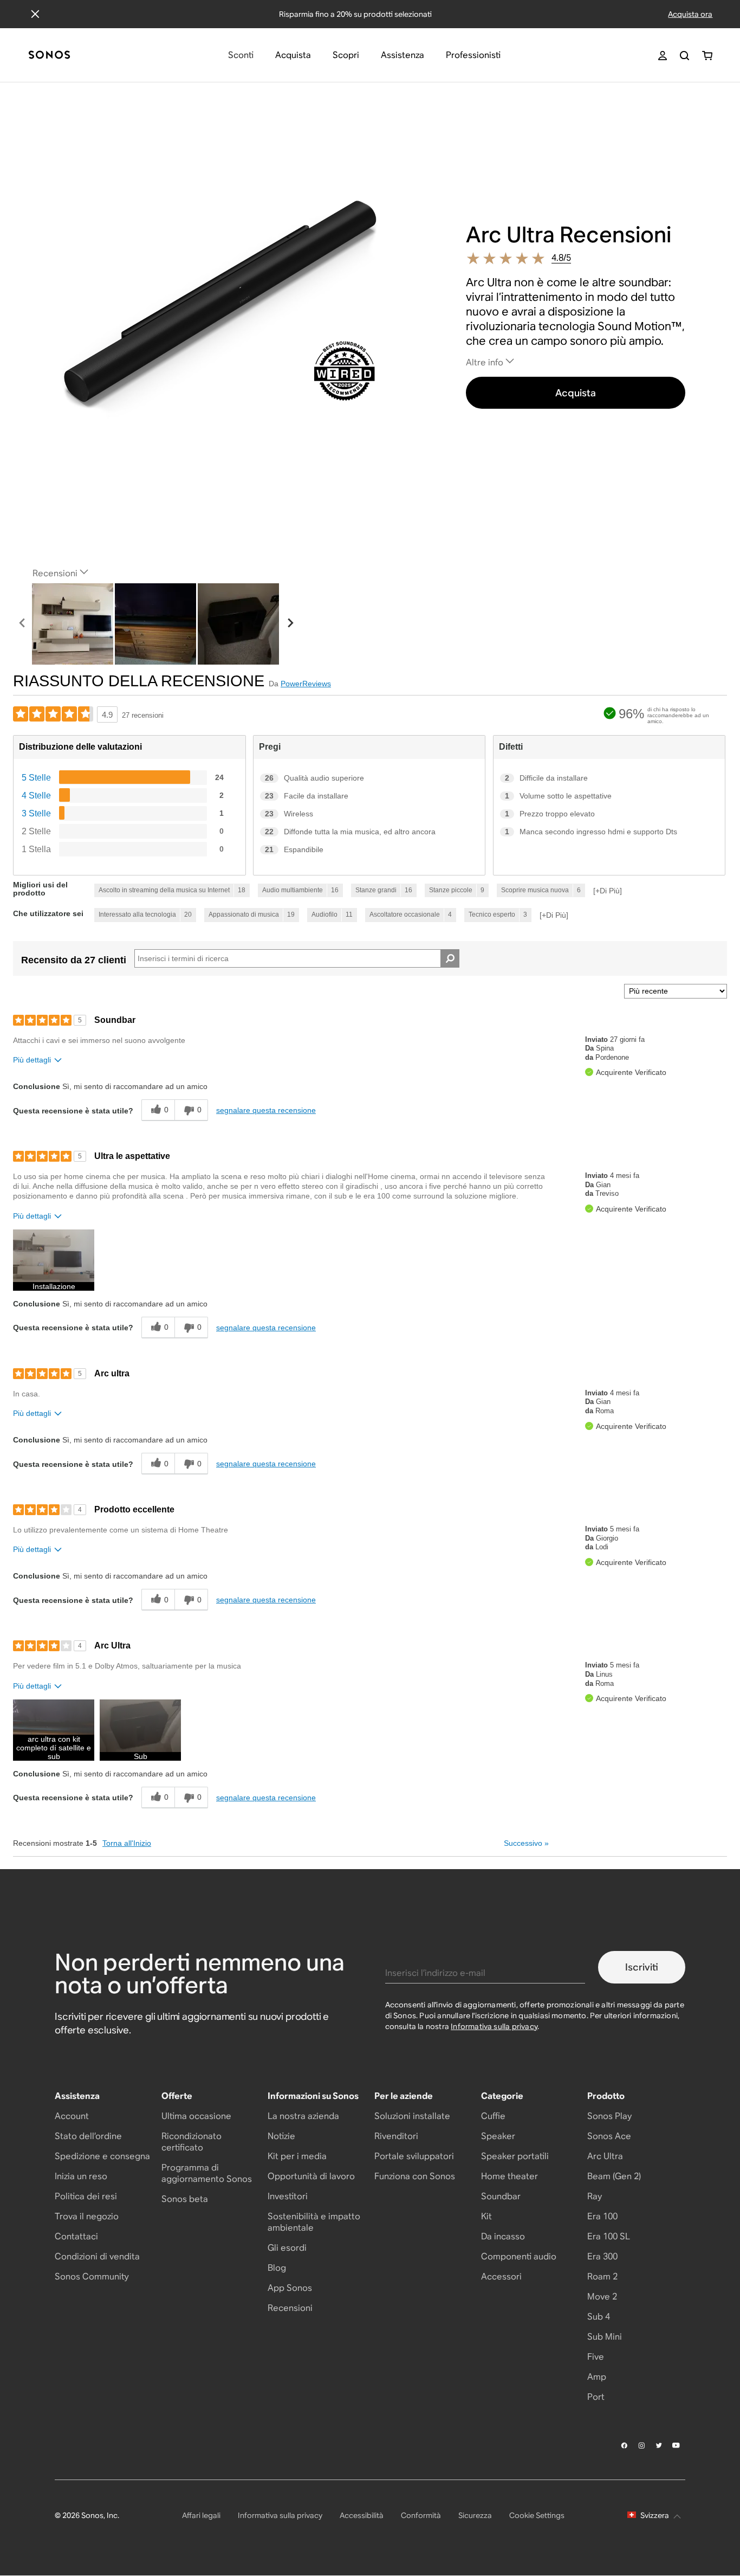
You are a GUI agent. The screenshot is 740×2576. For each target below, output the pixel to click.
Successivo (526, 1843)
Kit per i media (297, 2156)
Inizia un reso (81, 2176)
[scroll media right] (290, 624)
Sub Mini (605, 2337)
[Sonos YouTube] (677, 2445)
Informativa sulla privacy (494, 2026)
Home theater (509, 2176)
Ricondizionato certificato (192, 2142)
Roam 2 (602, 2276)
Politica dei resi (86, 2196)
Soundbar (501, 2196)
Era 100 (602, 2216)
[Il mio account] (663, 56)
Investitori (288, 2196)
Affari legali (201, 2515)
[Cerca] (684, 56)
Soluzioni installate (412, 2116)
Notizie (281, 2136)
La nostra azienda (303, 2116)
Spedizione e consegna (102, 2156)
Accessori (501, 2276)
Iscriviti (642, 1967)
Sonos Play (609, 2116)
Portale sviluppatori (414, 2156)
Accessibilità (362, 2515)
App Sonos (290, 2288)
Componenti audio (519, 2256)
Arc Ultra (605, 2156)
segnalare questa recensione (266, 1110)
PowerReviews (306, 684)
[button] (54, 1260)
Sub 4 (599, 2317)
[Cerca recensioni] (450, 958)
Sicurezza (475, 2515)
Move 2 (602, 2297)
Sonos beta (185, 2199)
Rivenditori (396, 2136)
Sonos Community (92, 2276)
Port (596, 2397)
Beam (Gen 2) (614, 2176)
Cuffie (493, 2116)
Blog (277, 2268)
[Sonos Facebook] (625, 2445)
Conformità (421, 2515)
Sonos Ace (609, 2136)
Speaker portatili (515, 2156)
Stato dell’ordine (88, 2136)
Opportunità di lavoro (311, 2176)
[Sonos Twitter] (659, 2445)
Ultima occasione (196, 2116)
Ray (595, 2196)
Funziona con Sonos (415, 2176)
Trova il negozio (87, 2216)
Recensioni (290, 2308)
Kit (486, 2216)
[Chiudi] (35, 14)
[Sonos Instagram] (642, 2445)
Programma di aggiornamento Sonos (207, 2173)
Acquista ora (690, 14)
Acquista (576, 393)
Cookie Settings (537, 2515)
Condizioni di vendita (97, 2256)
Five (596, 2357)
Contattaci (76, 2236)
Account (72, 2116)
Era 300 (602, 2256)
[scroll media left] (22, 624)
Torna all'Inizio (127, 1843)
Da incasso (503, 2236)
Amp (597, 2377)
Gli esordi (287, 2248)
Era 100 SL (609, 2236)
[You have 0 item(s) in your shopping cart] (707, 56)
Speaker (498, 2136)
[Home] (49, 56)
